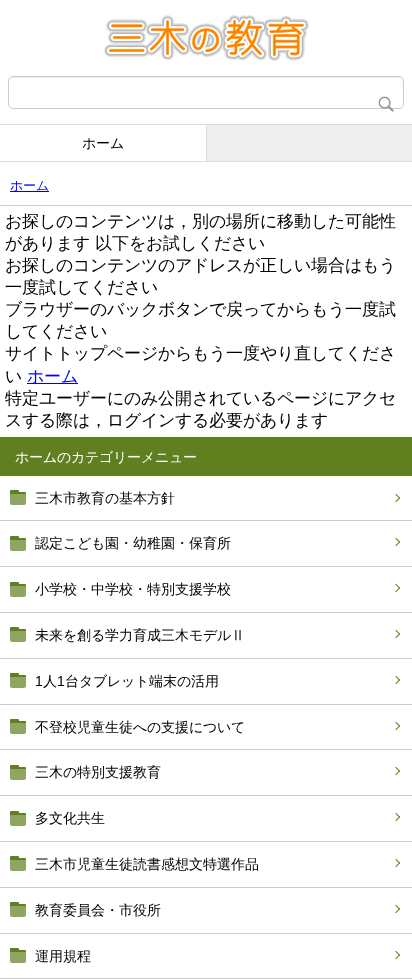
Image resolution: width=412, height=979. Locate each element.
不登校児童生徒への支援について (140, 727)
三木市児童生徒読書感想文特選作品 (147, 864)
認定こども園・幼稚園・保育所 (133, 543)
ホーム (103, 143)
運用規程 (63, 956)
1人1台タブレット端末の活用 (127, 681)
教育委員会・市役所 (98, 910)
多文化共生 (70, 818)
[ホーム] (206, 38)
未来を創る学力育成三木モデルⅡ (140, 635)
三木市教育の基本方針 (105, 498)
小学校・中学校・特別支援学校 (133, 589)
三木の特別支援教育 (98, 772)
